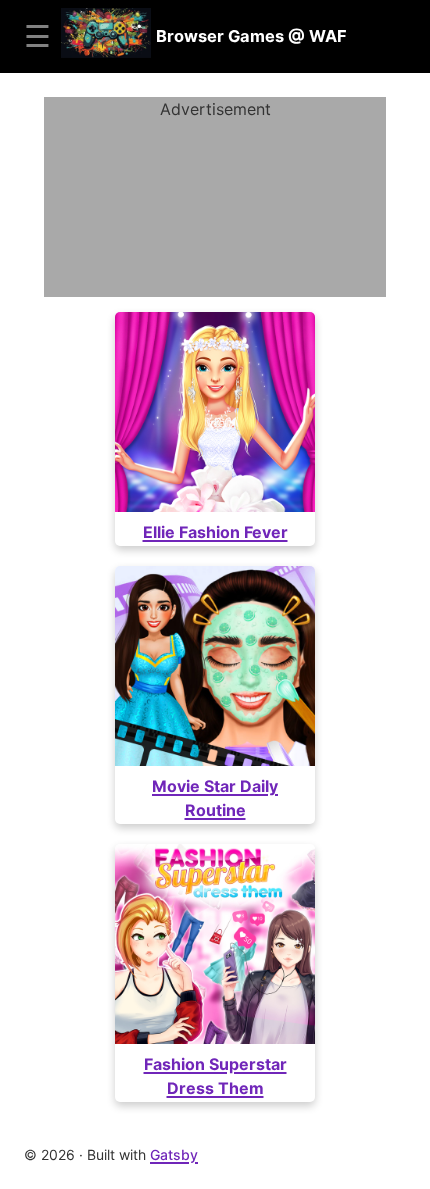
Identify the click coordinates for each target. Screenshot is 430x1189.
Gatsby (174, 1154)
